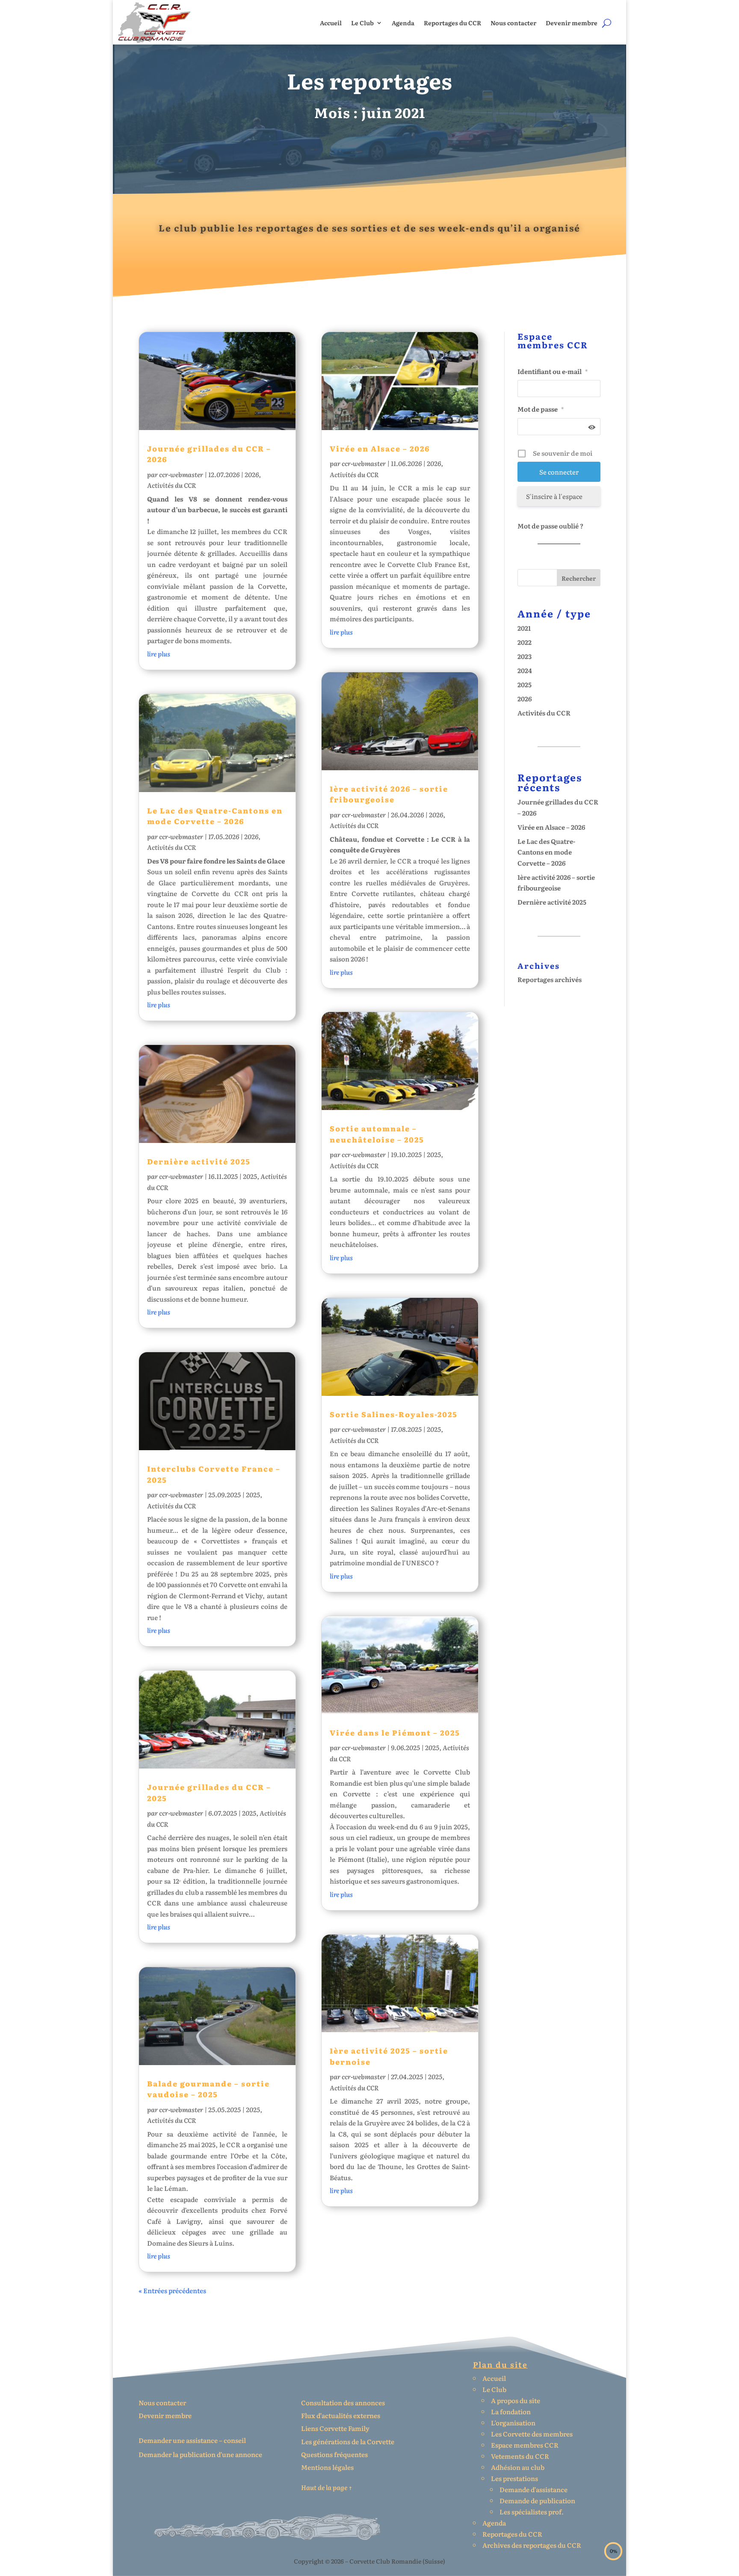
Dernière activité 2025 (199, 1161)
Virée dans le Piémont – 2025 (395, 1732)
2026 (252, 474)
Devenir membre (572, 23)
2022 (525, 642)
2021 (524, 628)
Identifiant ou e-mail (553, 371)
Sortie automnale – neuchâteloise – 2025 (377, 1134)
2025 (250, 1176)
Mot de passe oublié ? (550, 526)
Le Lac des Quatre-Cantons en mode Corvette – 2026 (215, 816)
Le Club (362, 23)
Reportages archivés (550, 979)
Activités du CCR (171, 485)
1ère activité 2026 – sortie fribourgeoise (389, 794)
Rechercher (579, 578)
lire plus (159, 654)
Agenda (403, 23)
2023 (525, 656)
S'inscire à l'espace (554, 496)
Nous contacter (513, 23)
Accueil (331, 23)
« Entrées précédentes (172, 2290)
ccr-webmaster (181, 474)
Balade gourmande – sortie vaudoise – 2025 (208, 2089)
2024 (525, 670)
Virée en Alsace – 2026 (380, 448)
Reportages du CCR (452, 23)
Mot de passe (541, 409)
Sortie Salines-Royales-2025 (394, 1414)
